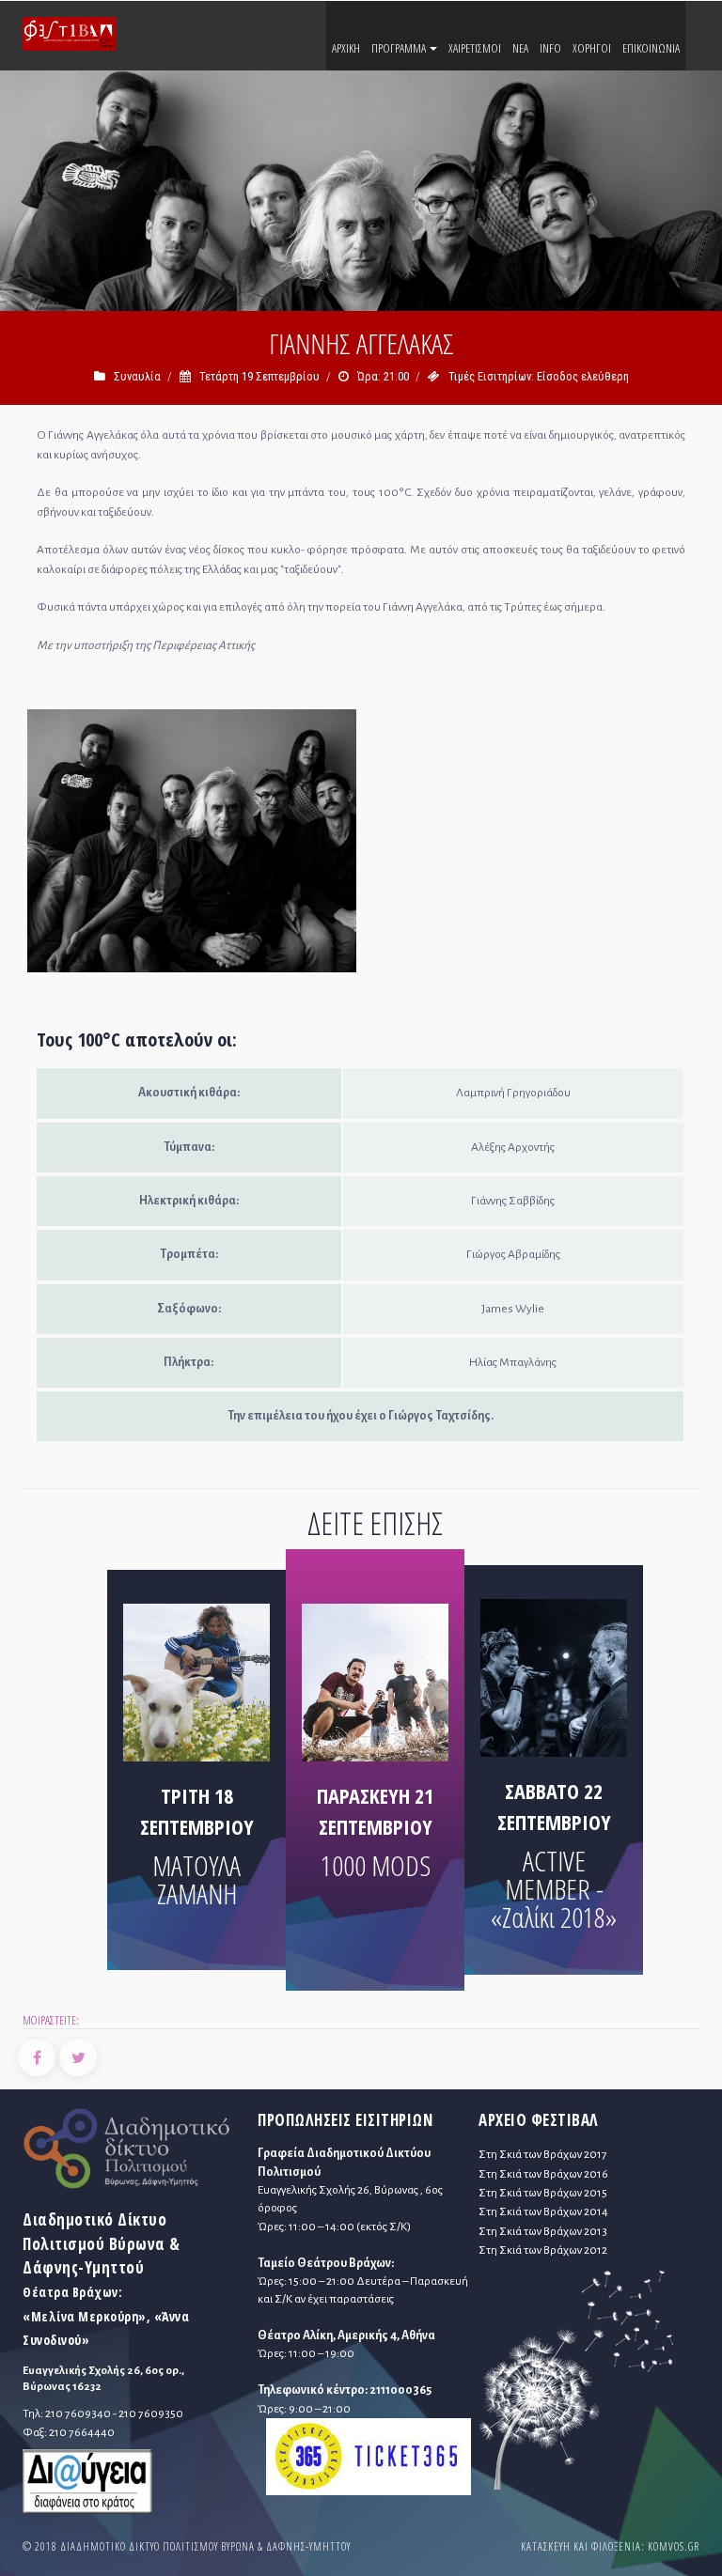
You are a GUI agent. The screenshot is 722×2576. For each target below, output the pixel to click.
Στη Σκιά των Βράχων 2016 (543, 2174)
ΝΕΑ (520, 48)
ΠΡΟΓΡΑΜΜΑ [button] (400, 48)
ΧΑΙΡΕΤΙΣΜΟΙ (475, 48)
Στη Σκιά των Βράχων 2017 (543, 2154)
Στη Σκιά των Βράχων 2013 (543, 2231)
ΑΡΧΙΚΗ (346, 48)
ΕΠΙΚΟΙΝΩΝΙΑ (651, 48)
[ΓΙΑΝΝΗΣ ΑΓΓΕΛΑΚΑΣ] (192, 845)
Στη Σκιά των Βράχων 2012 (543, 2250)
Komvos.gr (674, 2546)
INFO (550, 48)
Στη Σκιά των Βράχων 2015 (543, 2193)
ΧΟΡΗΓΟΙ (592, 48)
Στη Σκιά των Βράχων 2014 (543, 2211)
